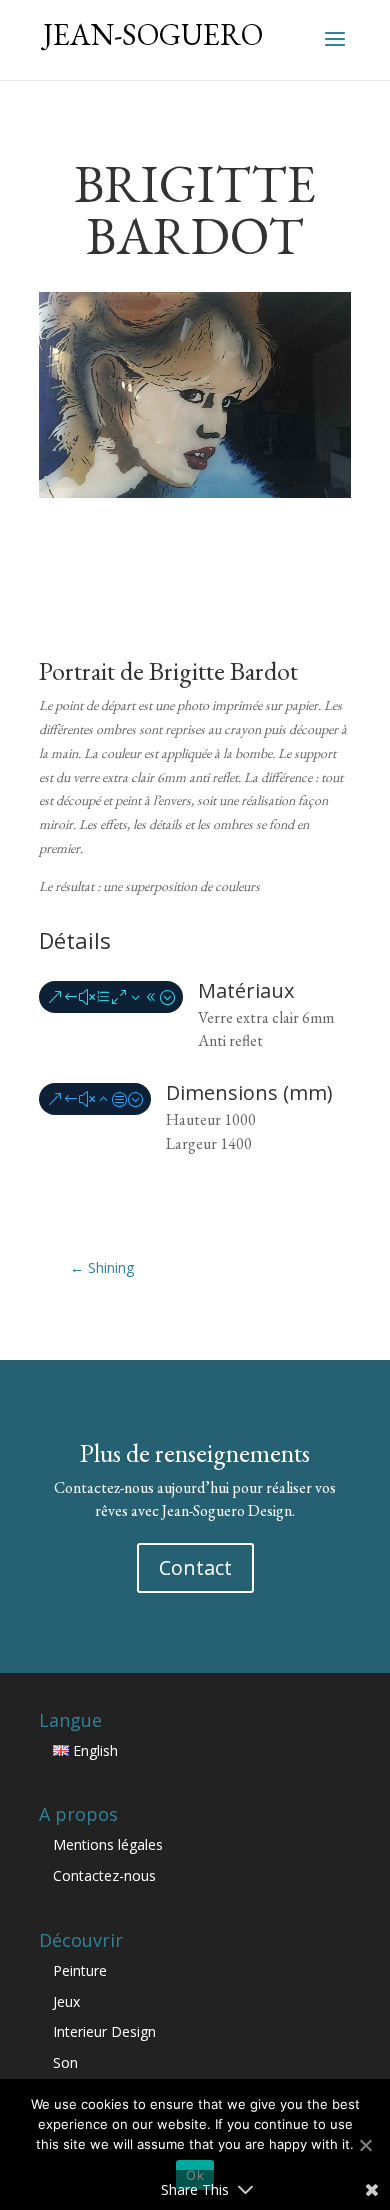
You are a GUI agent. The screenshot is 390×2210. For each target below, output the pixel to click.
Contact (195, 1567)
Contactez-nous (104, 1875)
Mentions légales (108, 1844)
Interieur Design (104, 2031)
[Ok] (365, 2145)
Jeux (66, 2001)
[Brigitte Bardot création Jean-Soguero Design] (195, 492)
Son (65, 2062)
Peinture (80, 1970)
